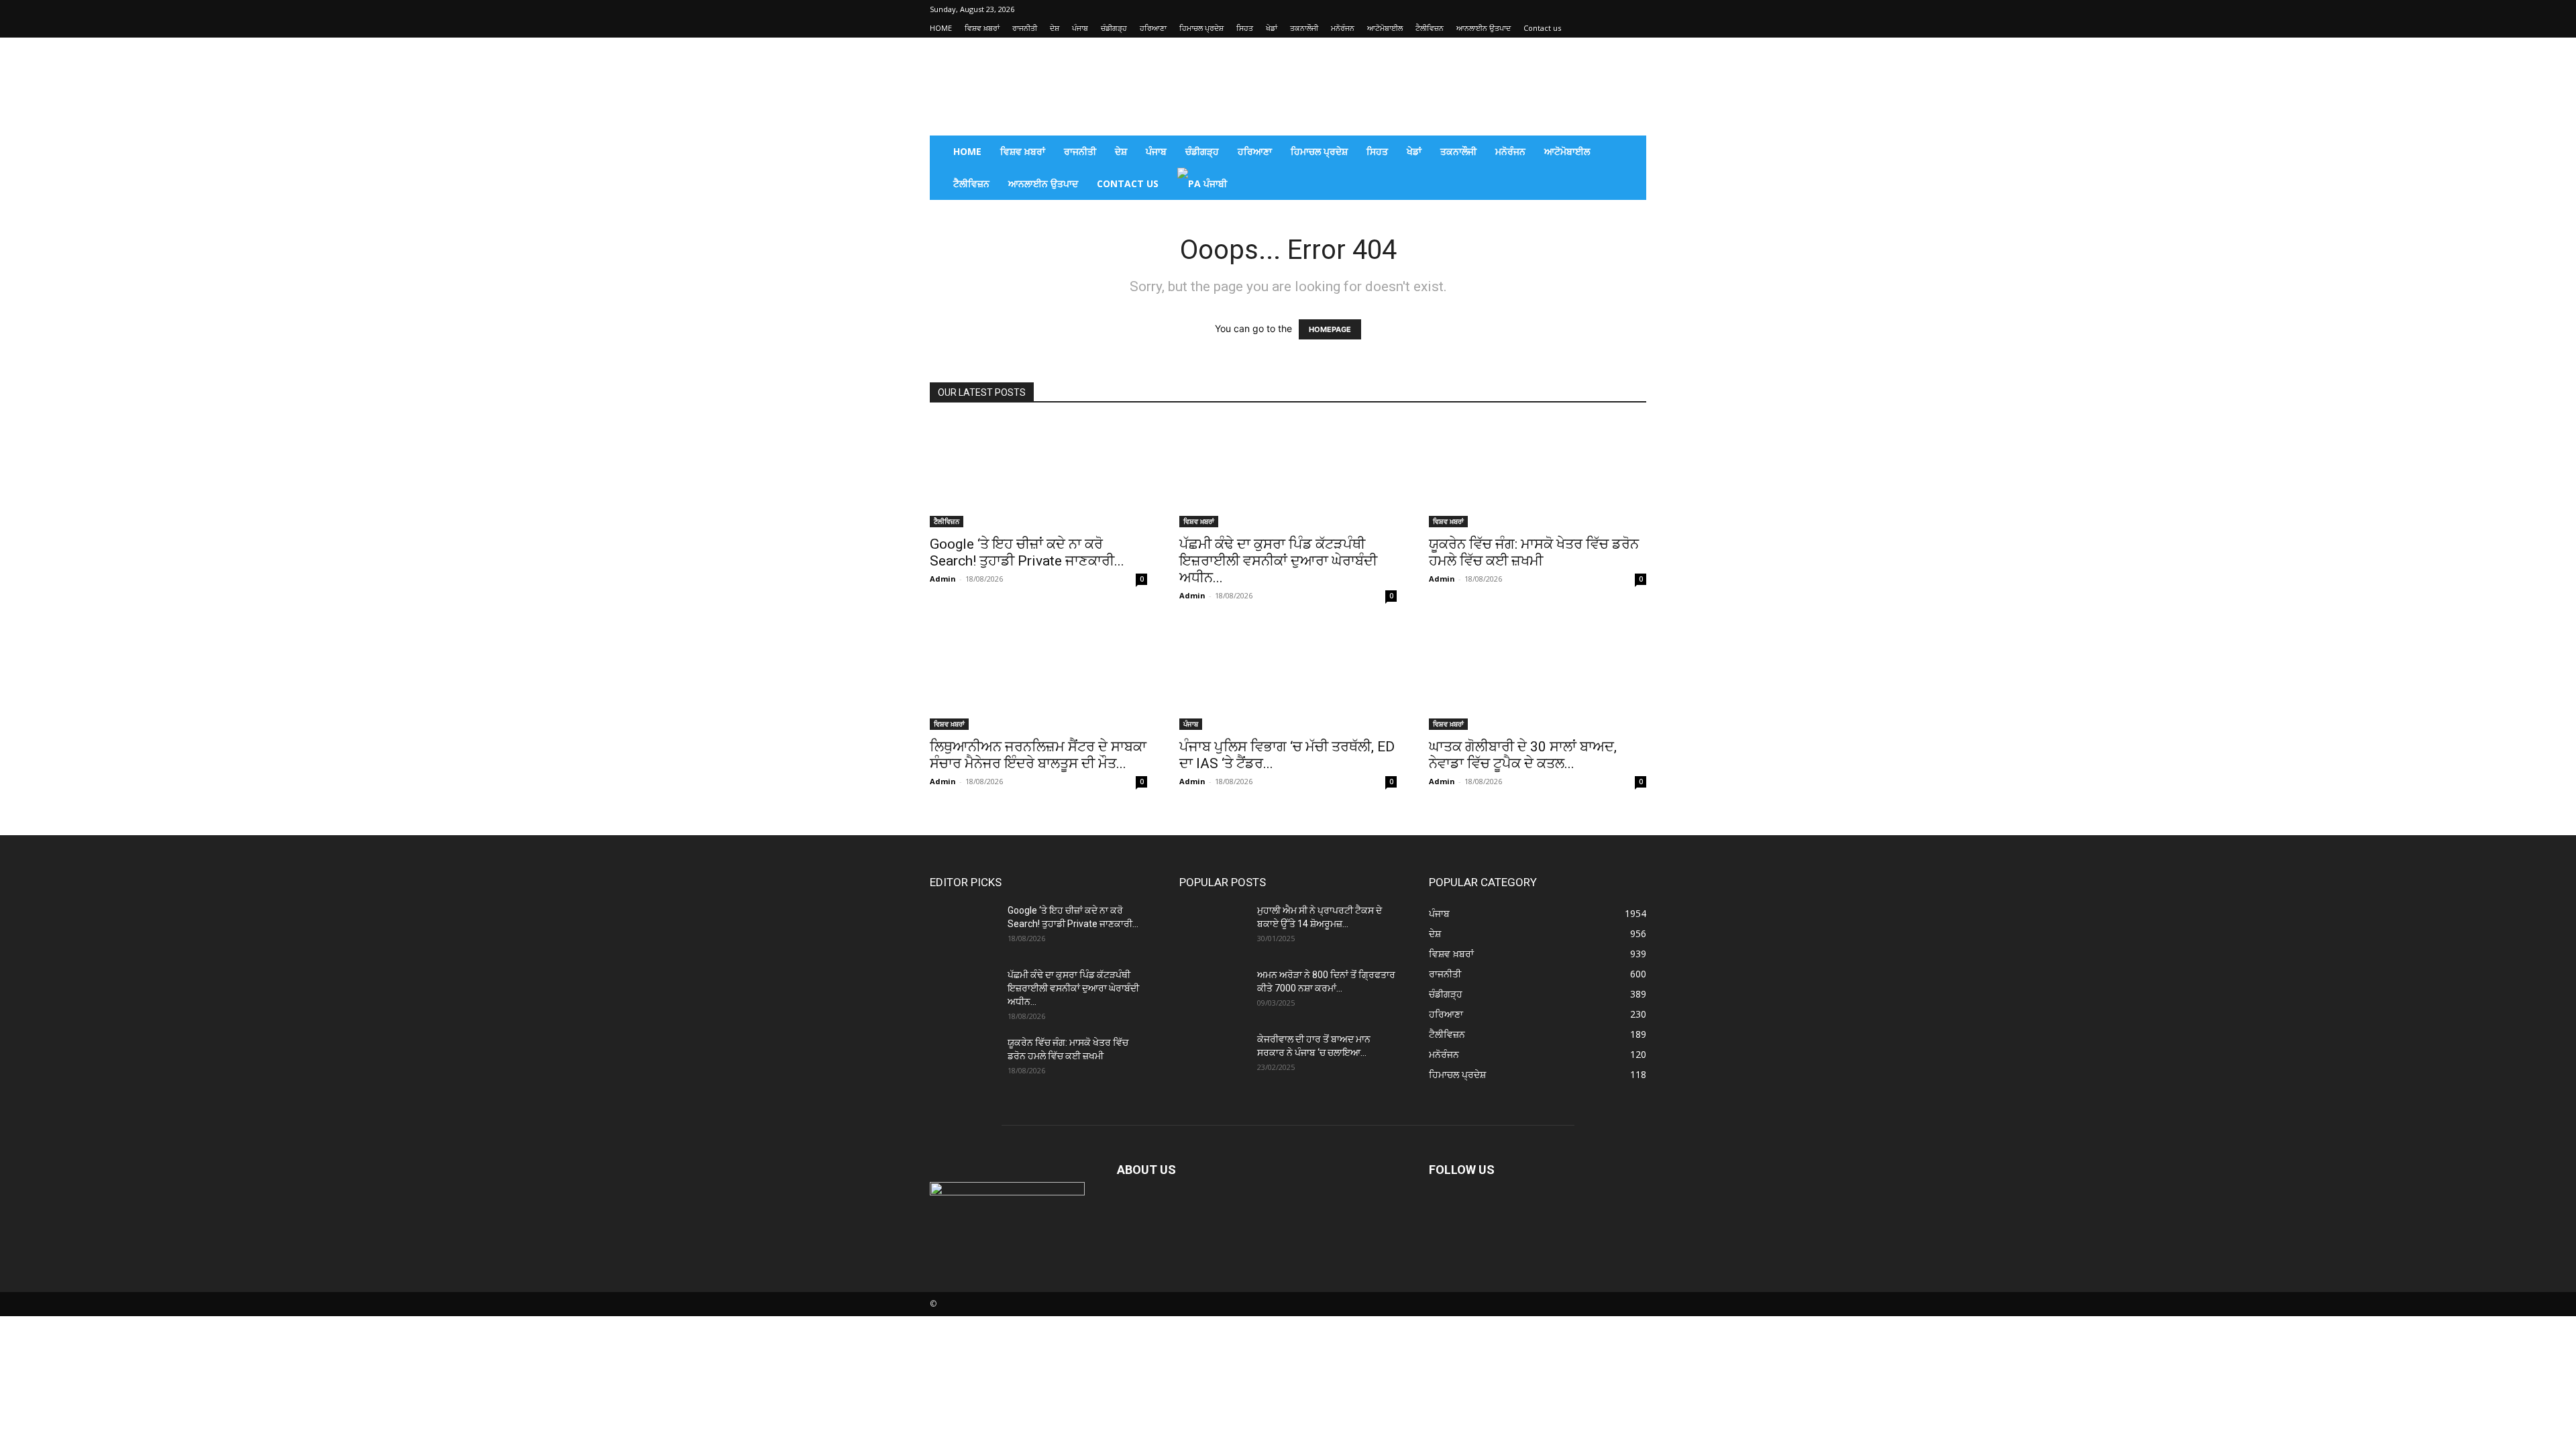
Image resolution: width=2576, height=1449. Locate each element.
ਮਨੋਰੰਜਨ (1343, 28)
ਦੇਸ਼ (1055, 28)
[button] (1630, 153)
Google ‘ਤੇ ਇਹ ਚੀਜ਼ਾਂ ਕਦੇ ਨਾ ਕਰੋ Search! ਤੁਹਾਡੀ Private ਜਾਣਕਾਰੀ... (1027, 552)
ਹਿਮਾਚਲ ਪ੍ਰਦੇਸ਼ (1201, 28)
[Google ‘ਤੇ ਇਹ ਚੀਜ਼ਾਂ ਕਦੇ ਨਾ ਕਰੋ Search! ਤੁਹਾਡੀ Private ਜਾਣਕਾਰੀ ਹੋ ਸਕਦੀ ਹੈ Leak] (1038, 474)
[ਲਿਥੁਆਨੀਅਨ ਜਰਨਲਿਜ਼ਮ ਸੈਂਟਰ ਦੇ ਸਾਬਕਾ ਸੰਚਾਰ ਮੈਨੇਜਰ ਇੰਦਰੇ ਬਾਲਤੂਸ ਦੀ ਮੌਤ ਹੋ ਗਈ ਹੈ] (1038, 676)
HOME (941, 28)
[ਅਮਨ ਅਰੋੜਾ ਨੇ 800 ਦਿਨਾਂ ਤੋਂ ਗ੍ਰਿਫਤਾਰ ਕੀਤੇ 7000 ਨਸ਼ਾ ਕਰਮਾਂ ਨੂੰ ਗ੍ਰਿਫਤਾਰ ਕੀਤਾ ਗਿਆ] (1213, 991)
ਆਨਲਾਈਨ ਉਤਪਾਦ (1484, 28)
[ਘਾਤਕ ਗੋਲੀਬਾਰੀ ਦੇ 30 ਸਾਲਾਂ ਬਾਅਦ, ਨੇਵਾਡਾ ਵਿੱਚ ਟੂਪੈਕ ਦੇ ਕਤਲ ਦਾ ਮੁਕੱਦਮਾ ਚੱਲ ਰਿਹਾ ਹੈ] (1538, 676)
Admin (943, 579)
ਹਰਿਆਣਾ (1153, 28)
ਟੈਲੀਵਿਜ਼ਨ (1430, 28)
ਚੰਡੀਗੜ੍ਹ (1114, 28)
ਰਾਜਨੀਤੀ (1025, 28)
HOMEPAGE (1330, 329)
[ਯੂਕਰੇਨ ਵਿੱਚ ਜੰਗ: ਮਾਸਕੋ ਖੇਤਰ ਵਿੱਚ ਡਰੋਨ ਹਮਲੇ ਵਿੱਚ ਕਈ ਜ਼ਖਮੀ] (1538, 474)
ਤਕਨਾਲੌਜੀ (1304, 28)
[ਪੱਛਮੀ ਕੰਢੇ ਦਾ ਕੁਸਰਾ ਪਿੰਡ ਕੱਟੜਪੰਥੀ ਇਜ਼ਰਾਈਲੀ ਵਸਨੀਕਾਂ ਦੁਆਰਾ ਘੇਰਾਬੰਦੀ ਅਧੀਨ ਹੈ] (1288, 474)
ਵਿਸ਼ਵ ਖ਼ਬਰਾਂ (982, 28)
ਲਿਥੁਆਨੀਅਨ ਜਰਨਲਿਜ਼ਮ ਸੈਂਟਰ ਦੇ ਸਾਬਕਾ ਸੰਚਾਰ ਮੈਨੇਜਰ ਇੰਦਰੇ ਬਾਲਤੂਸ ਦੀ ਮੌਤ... (1038, 755)
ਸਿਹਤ (1245, 28)
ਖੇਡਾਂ (1272, 28)
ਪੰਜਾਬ (1080, 28)
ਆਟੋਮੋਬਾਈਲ (1385, 28)
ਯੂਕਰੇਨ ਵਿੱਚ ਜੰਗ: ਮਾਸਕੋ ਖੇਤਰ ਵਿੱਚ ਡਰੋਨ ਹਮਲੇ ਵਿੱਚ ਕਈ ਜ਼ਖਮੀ (1534, 552)
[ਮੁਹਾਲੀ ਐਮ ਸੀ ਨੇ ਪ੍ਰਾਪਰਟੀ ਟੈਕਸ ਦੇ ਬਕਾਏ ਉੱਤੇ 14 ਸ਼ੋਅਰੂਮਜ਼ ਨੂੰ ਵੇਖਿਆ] (1213, 927)
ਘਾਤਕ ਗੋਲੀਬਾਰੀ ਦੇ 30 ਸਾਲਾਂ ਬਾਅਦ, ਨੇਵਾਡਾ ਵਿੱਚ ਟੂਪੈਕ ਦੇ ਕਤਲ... (1523, 755)
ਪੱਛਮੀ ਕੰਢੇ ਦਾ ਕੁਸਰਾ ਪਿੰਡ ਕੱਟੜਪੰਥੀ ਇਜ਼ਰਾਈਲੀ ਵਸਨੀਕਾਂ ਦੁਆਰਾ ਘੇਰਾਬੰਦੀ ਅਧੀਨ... (1278, 561)
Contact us (1542, 28)
